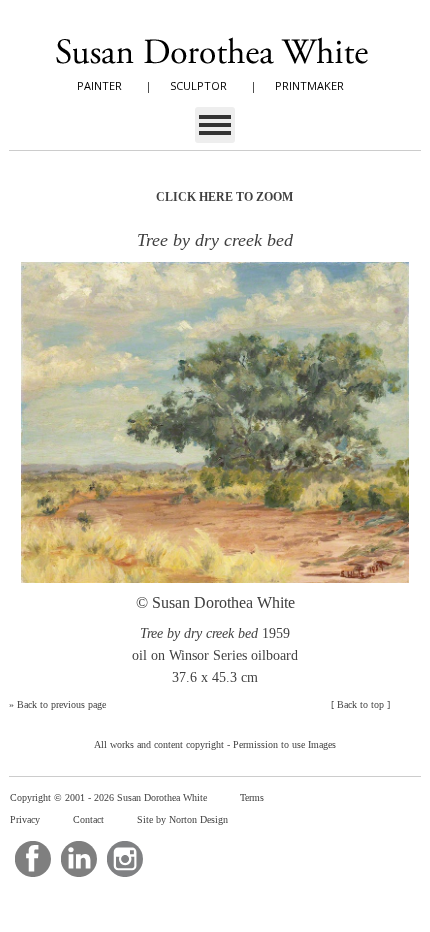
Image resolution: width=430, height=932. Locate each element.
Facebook (33, 859)
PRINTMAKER (309, 85)
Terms (252, 797)
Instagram (125, 859)
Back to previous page (61, 704)
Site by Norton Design (182, 819)
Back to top (360, 704)
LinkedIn (79, 859)
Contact (88, 819)
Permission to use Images (284, 744)
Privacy (25, 819)
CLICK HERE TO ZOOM (224, 197)
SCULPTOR (198, 85)
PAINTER (99, 85)
